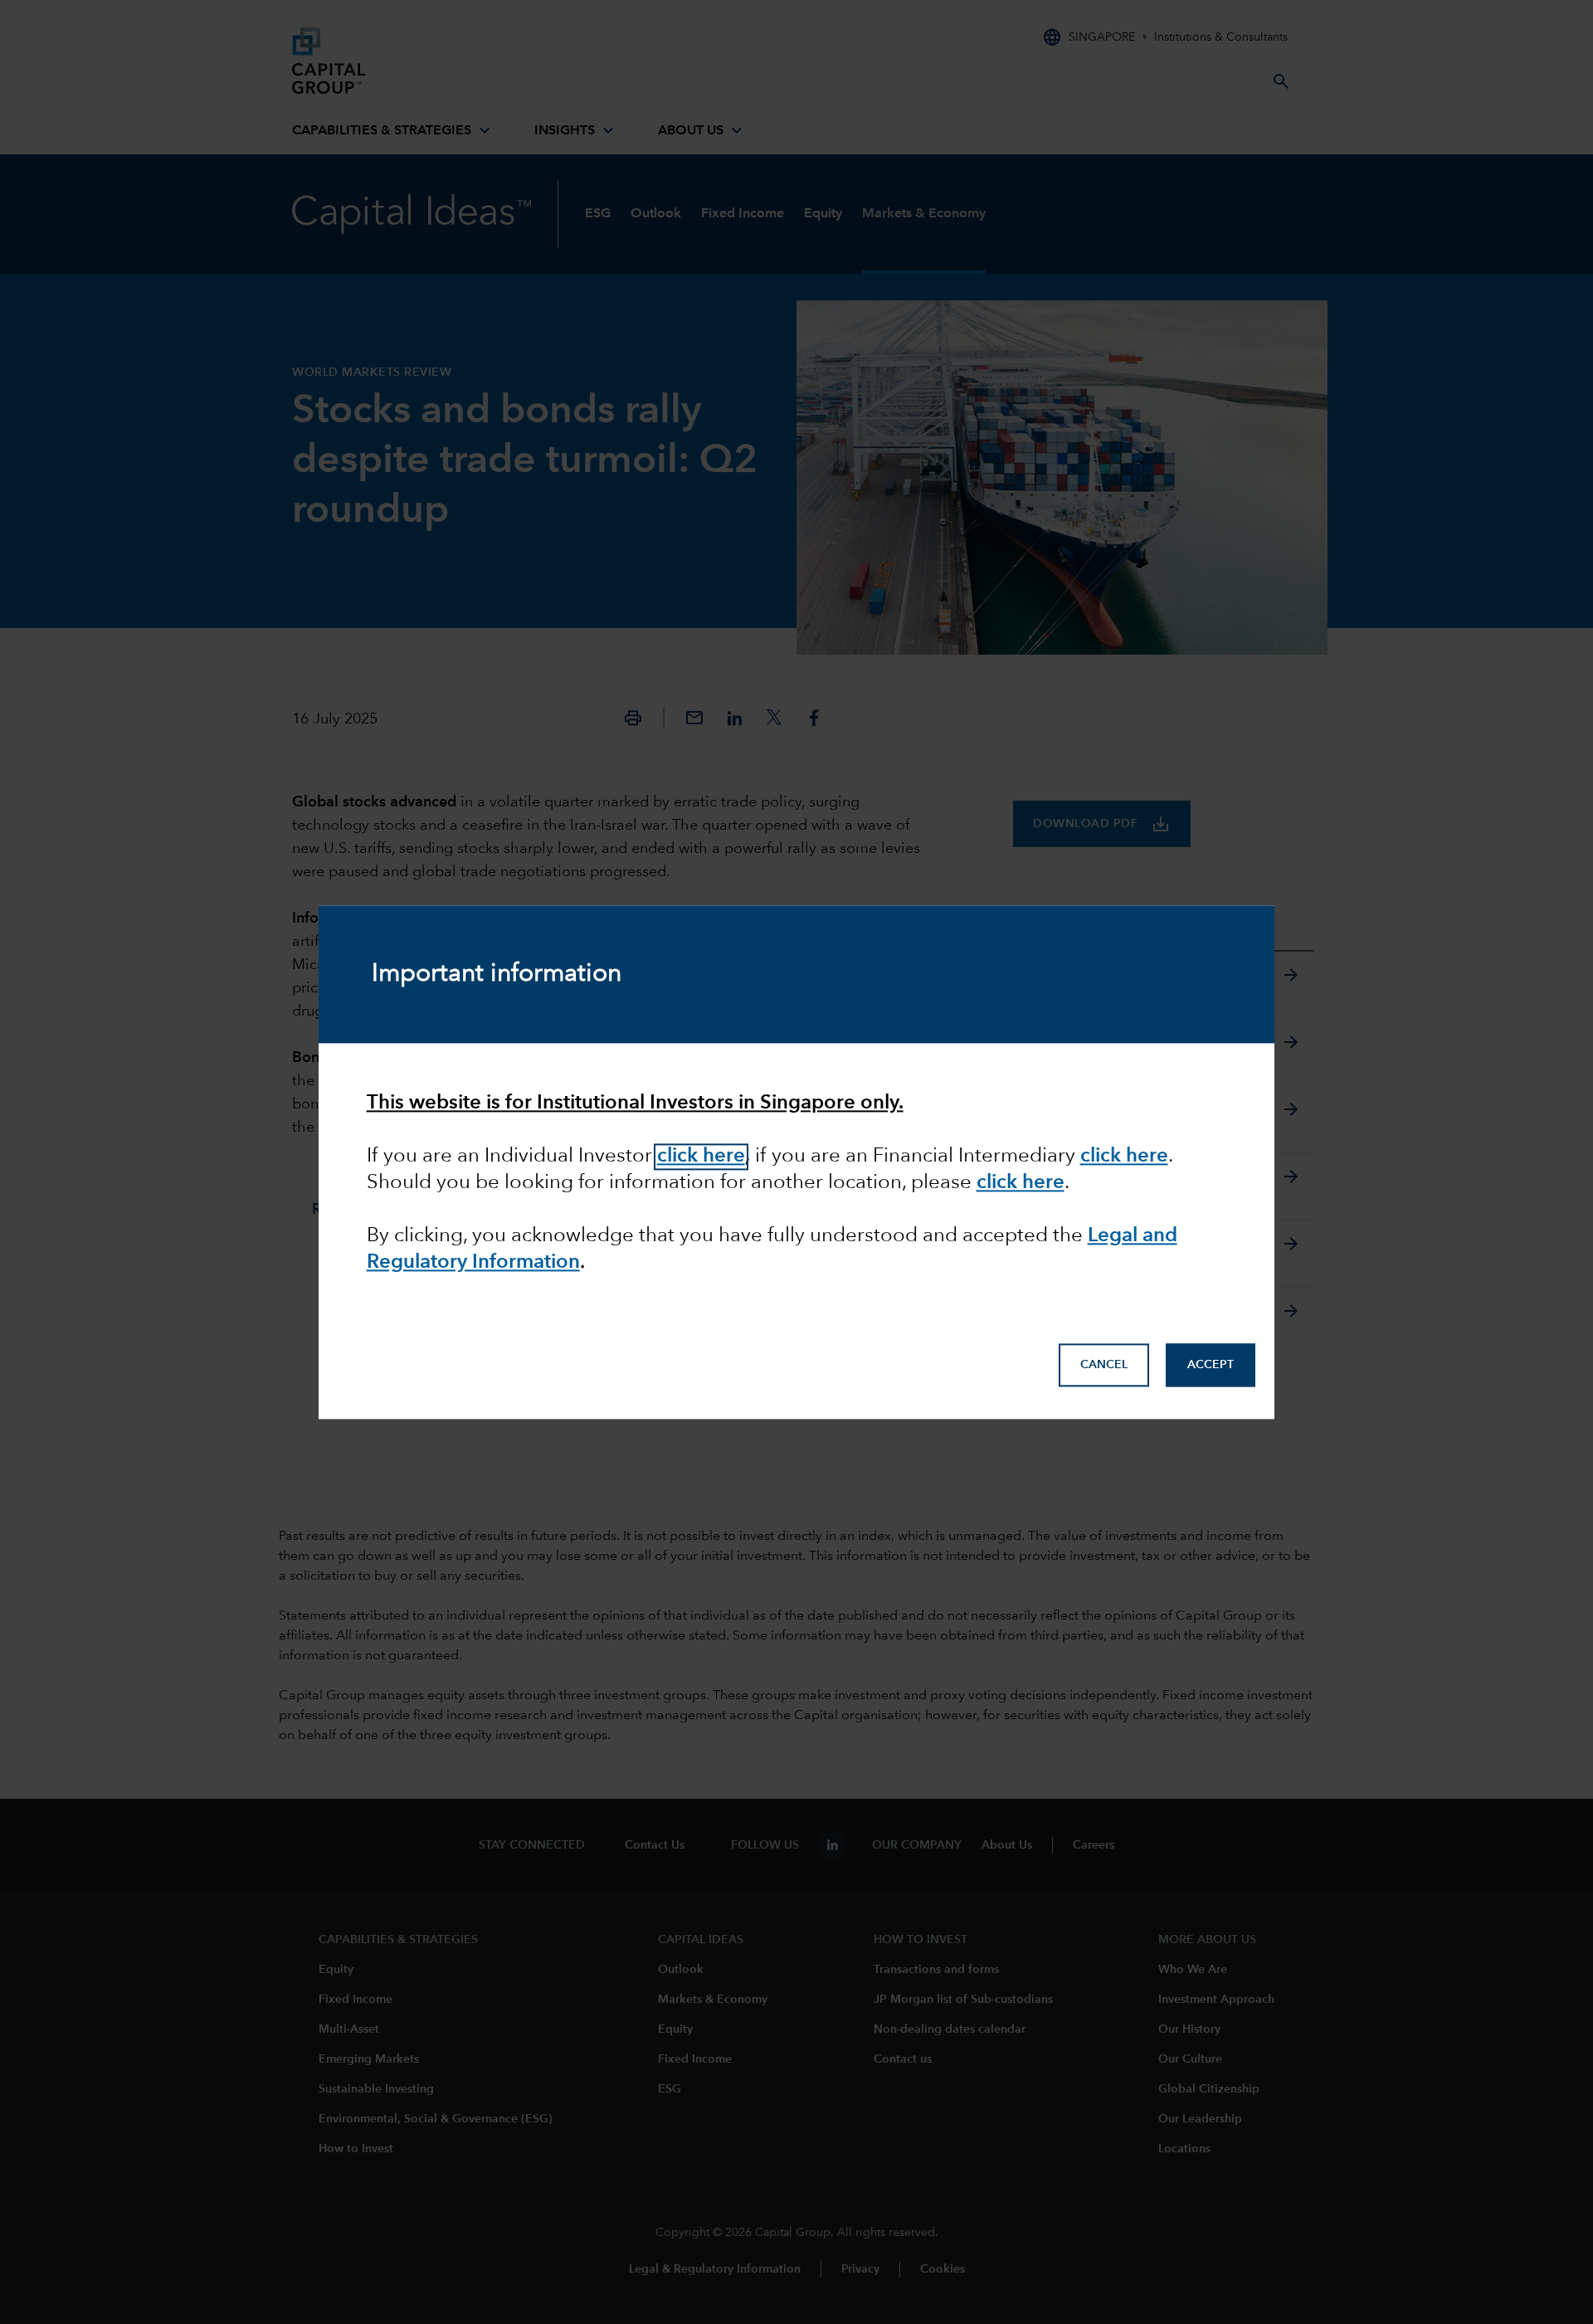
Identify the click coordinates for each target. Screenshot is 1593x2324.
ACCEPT (1211, 1365)
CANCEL (1104, 1365)
